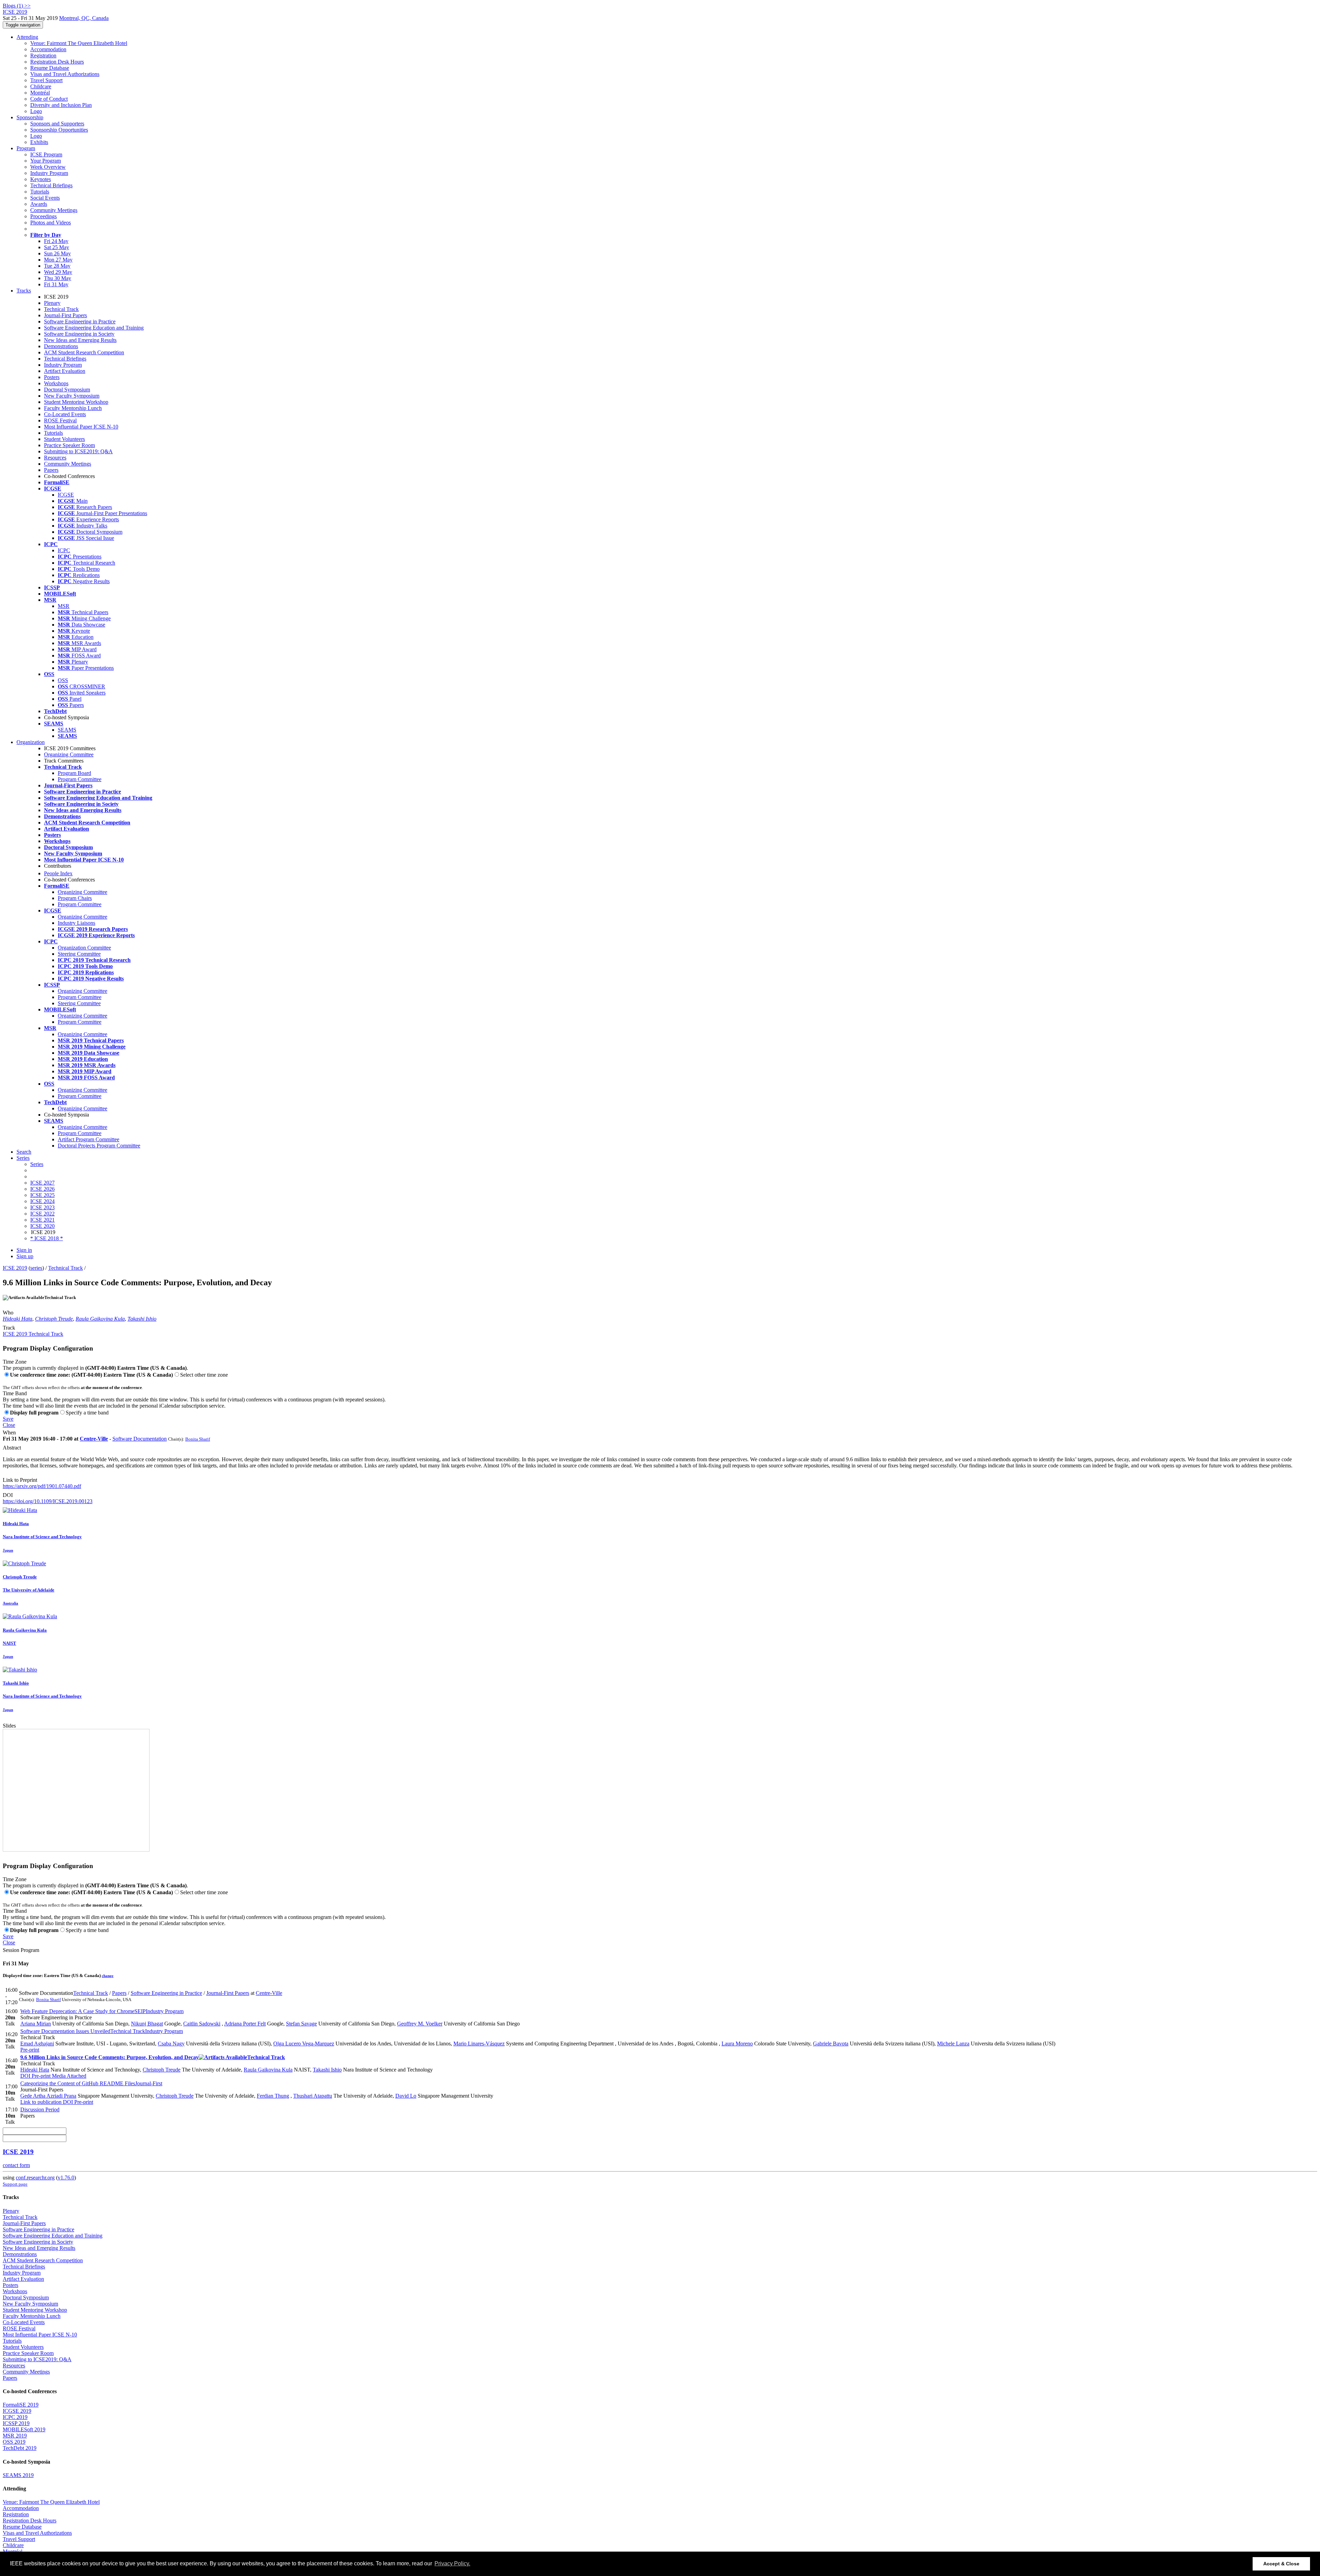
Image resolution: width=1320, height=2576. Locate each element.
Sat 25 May (57, 247)
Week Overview (48, 167)
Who (8, 1313)
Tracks (24, 291)
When (9, 1433)
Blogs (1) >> (17, 6)
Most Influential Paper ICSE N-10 (81, 427)
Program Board (74, 773)
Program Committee (80, 779)
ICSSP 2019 (16, 2423)
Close (9, 1425)
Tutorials (40, 192)
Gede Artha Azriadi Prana (48, 2096)
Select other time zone (204, 1375)
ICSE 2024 (42, 1201)
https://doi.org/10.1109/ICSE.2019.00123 (48, 1501)
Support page (15, 2184)
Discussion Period (40, 2109)
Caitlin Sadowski (202, 2024)
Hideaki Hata (18, 1319)
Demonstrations (61, 346)
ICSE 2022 (42, 1214)
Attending (27, 37)
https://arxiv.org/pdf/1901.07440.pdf (42, 1486)
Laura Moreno (737, 2044)
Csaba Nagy (171, 2044)
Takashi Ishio (142, 1319)
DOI (8, 1495)
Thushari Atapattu (313, 2096)
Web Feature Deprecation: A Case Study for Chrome (102, 2011)
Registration (43, 55)
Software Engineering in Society (79, 334)
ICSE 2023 (42, 1207)
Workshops (56, 383)
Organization (31, 742)
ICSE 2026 (42, 1189)
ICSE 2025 (42, 1195)
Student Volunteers (64, 439)
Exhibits (39, 142)
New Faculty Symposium (72, 396)
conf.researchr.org (35, 2178)
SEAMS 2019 (18, 2475)
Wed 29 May (58, 272)
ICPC (64, 550)
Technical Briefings (51, 185)
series (36, 1268)
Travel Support (46, 80)
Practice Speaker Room (69, 445)
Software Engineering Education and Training (94, 328)
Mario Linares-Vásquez (479, 2044)
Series (37, 1164)
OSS (63, 680)
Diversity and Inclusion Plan (61, 105)
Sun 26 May (57, 253)
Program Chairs (75, 898)
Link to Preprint (20, 1480)
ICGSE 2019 (17, 2411)
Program (26, 148)
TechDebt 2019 (20, 2448)
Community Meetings (54, 210)
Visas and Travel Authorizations (65, 74)
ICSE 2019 (15, 1268)
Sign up (25, 1256)
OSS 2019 (14, 2442)
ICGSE (66, 495)
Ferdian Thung (273, 2096)
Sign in (24, 1250)
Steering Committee (79, 954)
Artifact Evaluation (65, 371)
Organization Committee (84, 948)
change (108, 1976)
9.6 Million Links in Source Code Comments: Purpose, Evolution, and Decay (153, 2057)
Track (9, 1328)
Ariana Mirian (36, 2024)
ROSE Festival (60, 420)
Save (8, 1419)
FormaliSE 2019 (21, 2405)
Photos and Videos (51, 223)
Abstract (12, 1448)
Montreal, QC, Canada (84, 18)
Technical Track (61, 309)
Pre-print (30, 2050)
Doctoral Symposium (67, 390)
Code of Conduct (49, 99)
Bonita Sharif (198, 1439)
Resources (55, 458)
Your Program (46, 161)
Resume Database (50, 68)
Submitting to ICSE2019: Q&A (78, 451)
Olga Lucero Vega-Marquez (304, 2044)
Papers (51, 470)
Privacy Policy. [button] (452, 2563)
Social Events (45, 198)
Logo (36, 111)
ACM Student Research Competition (84, 352)
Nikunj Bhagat (147, 2024)
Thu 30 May (58, 278)
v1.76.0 (66, 2178)
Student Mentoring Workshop (76, 402)
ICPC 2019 (15, 2417)
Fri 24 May (56, 241)
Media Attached (68, 2076)
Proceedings (43, 216)
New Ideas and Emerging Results (80, 340)
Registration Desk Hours (57, 62)
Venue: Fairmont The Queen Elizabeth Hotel (79, 43)
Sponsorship (30, 117)
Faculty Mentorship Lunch (73, 408)
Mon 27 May (58, 260)
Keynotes (41, 179)
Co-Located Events (65, 414)
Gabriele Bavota (831, 2044)
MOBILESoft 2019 (24, 2429)
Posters (52, 377)
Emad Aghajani (37, 2044)
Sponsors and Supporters (57, 124)
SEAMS (67, 730)
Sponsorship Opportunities (59, 130)
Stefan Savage (301, 2024)
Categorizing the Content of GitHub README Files (91, 2083)
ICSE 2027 (42, 1183)
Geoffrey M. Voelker (420, 2024)
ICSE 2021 (42, 1220)
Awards (39, 204)
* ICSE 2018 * (47, 1238)
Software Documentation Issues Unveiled (102, 2031)
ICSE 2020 (42, 1226)
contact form (16, 2165)
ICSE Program (46, 154)
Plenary (52, 303)
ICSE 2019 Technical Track (33, 1334)
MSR (64, 606)
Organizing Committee (69, 754)
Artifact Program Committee (89, 1139)
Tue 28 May (57, 266)
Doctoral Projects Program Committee (99, 1146)
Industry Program (49, 173)
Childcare (41, 86)
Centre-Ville (94, 1439)
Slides (9, 1726)
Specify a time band (87, 1413)
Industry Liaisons (76, 923)
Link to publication (41, 2102)
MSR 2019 (15, 2436)
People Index (58, 873)
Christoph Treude (54, 1319)
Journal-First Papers (65, 315)
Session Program (21, 1950)
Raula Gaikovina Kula (100, 1319)
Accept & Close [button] (1281, 2564)
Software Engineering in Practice (80, 321)
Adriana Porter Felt (245, 2024)
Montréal (40, 93)
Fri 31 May (56, 284)
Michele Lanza (953, 2044)
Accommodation (48, 49)
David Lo (406, 2096)
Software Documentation (140, 1439)
